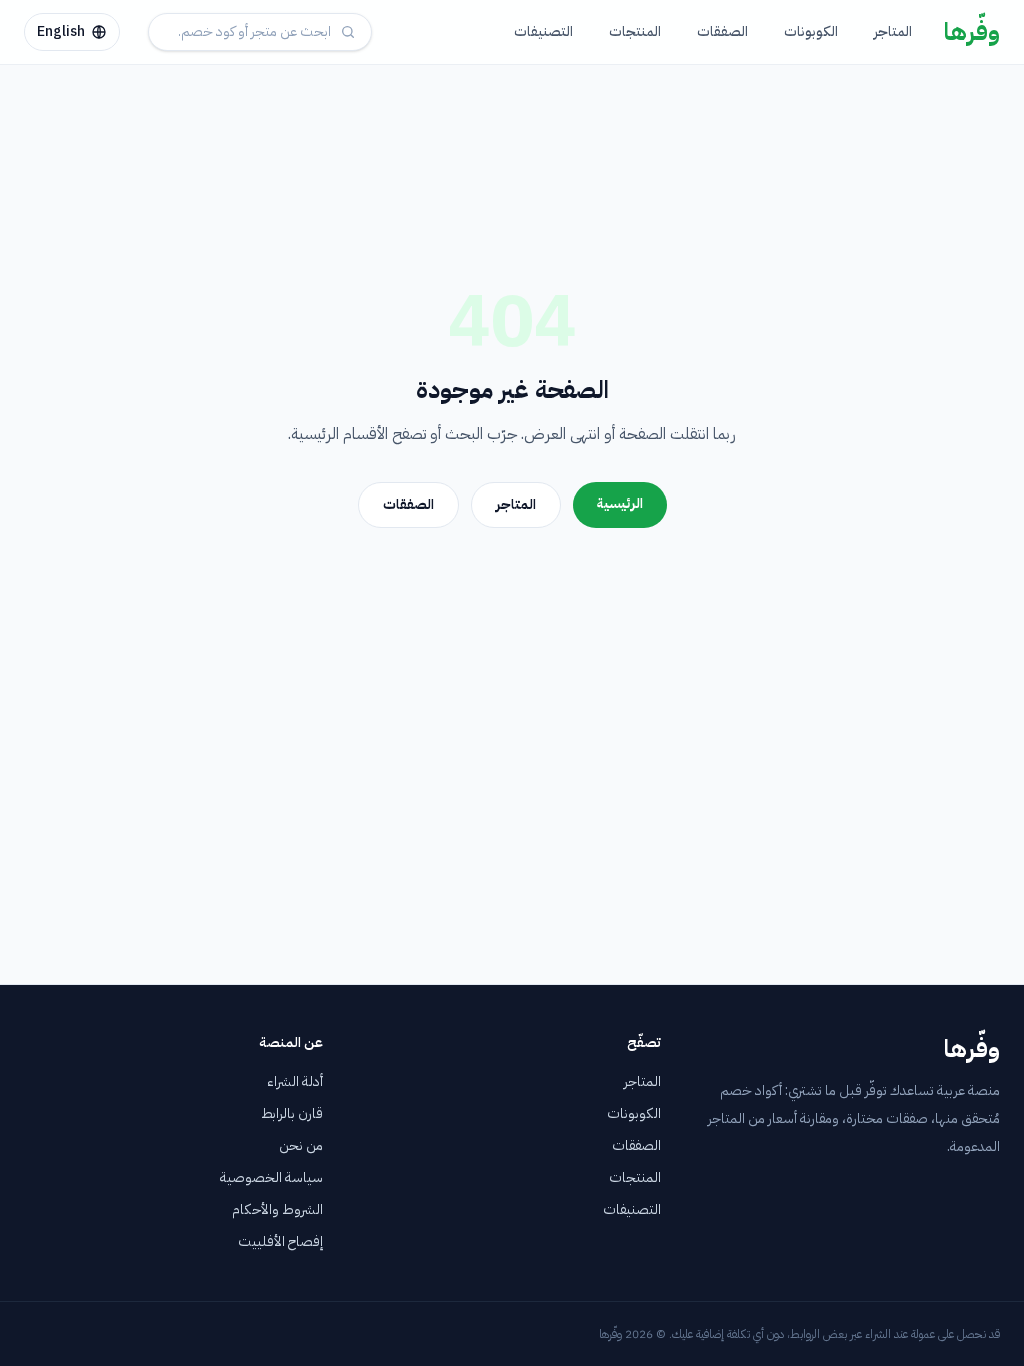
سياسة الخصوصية (271, 1177)
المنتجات (635, 31)
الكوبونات (811, 31)
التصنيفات (543, 31)
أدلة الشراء (295, 1081)
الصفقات (722, 31)
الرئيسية (620, 503)
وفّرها (972, 32)
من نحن (301, 1145)
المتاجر (893, 31)
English (61, 31)
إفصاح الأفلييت (280, 1241)
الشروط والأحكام (277, 1209)
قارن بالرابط (292, 1113)
